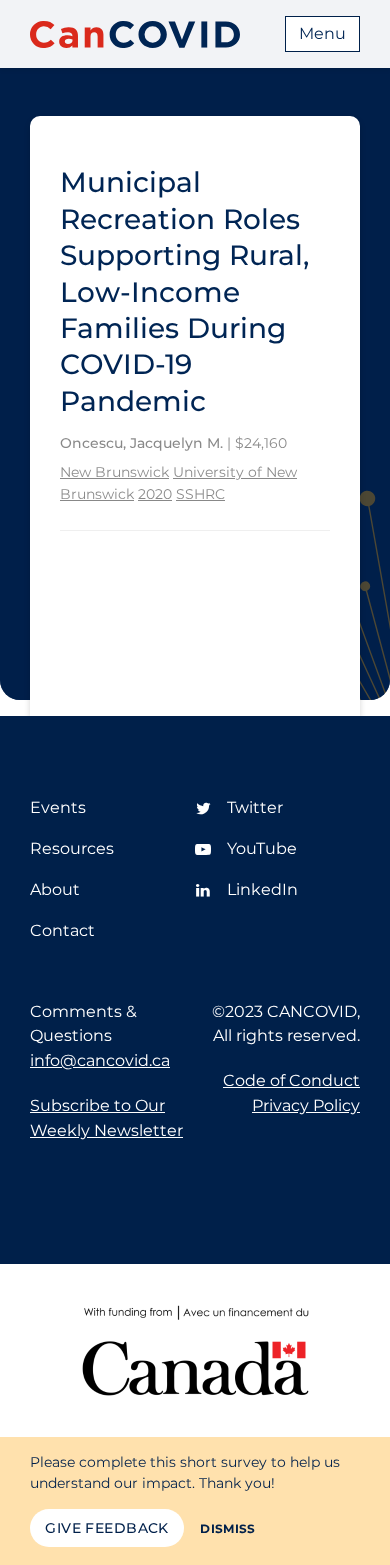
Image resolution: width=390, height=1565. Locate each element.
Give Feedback (106, 1528)
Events (58, 807)
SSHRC (200, 494)
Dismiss (228, 1528)
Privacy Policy (306, 1105)
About (55, 889)
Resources (72, 848)
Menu (322, 33)
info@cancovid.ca (100, 1060)
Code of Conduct (291, 1080)
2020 (155, 494)
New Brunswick (114, 472)
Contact (62, 930)
